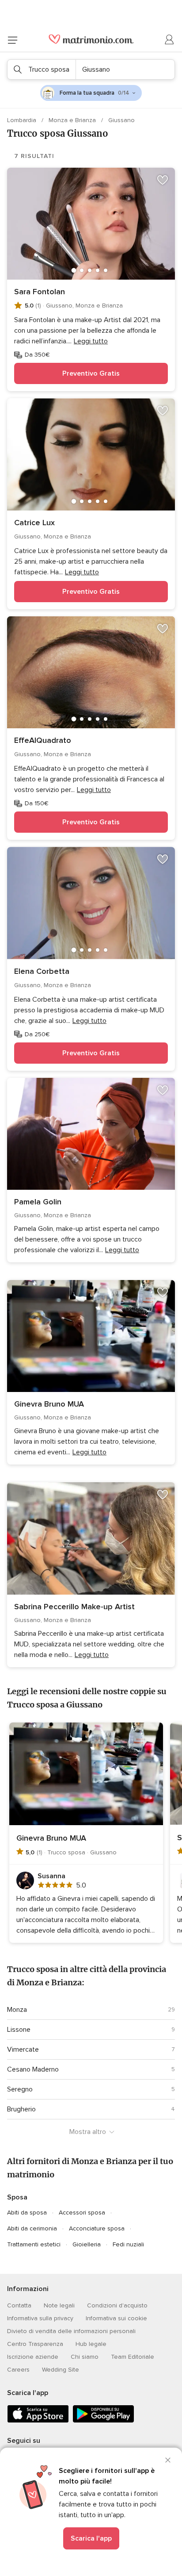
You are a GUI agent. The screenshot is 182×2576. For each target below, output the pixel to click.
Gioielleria (87, 2244)
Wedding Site (61, 2370)
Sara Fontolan (40, 292)
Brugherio (21, 2109)
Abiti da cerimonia (32, 2228)
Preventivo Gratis (91, 373)
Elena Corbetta (42, 971)
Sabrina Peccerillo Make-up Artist (74, 1607)
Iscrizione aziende (33, 2357)
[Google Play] (103, 2421)
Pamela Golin (38, 1202)
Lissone (19, 2030)
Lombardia (23, 120)
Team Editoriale (133, 2357)
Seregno (20, 2089)
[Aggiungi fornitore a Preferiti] (163, 180)
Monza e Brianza (73, 120)
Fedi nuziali (128, 2244)
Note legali (59, 2305)
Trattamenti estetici (34, 2244)
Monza (17, 2010)
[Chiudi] (168, 2460)
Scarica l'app (91, 2538)
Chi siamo (85, 2357)
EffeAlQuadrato (43, 740)
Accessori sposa (82, 2213)
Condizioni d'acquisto (117, 2305)
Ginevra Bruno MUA (49, 1404)
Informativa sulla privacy (40, 2318)
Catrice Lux (34, 523)
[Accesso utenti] (170, 40)
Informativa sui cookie (116, 2318)
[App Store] (38, 2421)
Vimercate (23, 2049)
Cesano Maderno (33, 2069)
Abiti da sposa (27, 2213)
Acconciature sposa (97, 2228)
